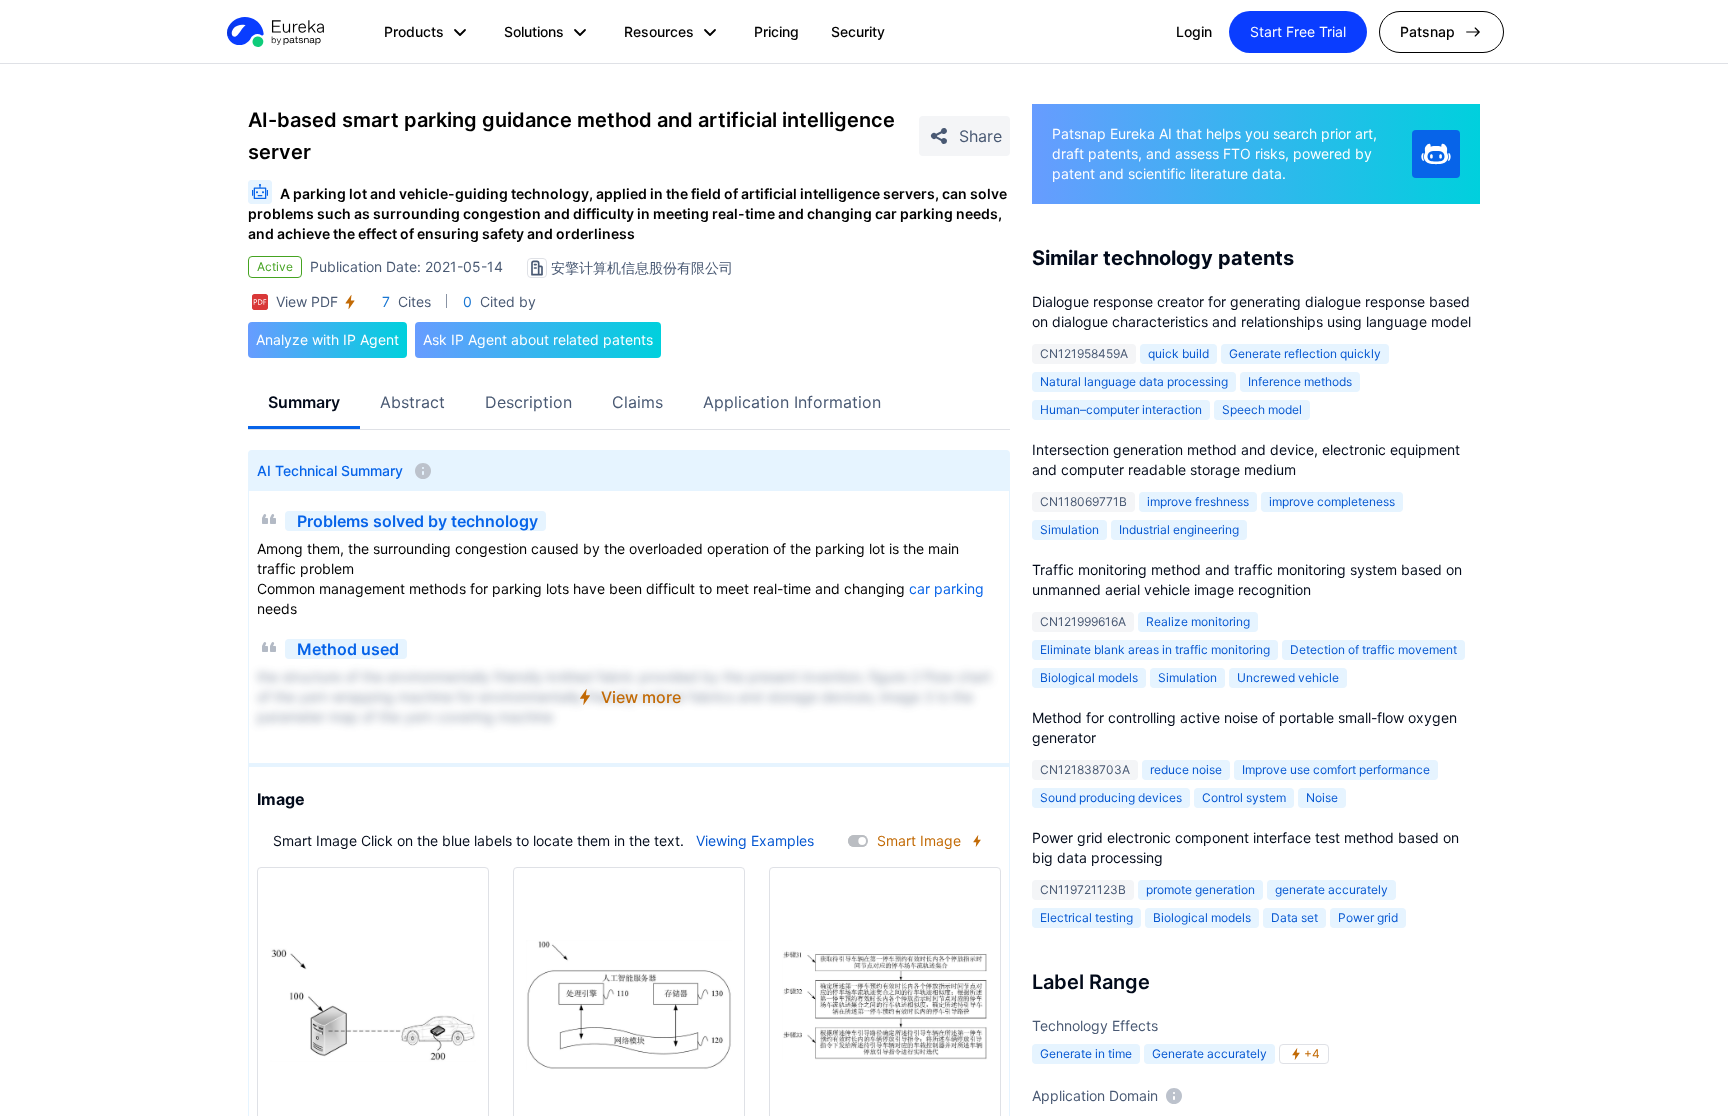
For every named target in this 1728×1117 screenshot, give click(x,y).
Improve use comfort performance (1336, 769)
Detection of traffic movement (1373, 649)
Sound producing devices (1111, 797)
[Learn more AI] (1436, 154)
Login (1194, 31)
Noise (1322, 797)
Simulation (1069, 529)
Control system (1244, 797)
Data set (1294, 917)
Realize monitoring (1198, 621)
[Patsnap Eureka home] (274, 32)
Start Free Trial (1298, 31)
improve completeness (1332, 501)
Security (858, 31)
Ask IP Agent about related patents (538, 339)
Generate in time (1086, 1053)
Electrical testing (1086, 917)
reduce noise (1186, 769)
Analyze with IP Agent (327, 339)
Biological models (1089, 677)
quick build (1178, 353)
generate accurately (1331, 889)
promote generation (1200, 889)
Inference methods (1300, 381)
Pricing (776, 31)
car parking (946, 588)
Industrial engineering (1179, 529)
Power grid (1368, 917)
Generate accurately (1209, 1053)
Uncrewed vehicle (1288, 677)
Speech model (1262, 409)
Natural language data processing (1134, 381)
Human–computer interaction (1121, 409)
